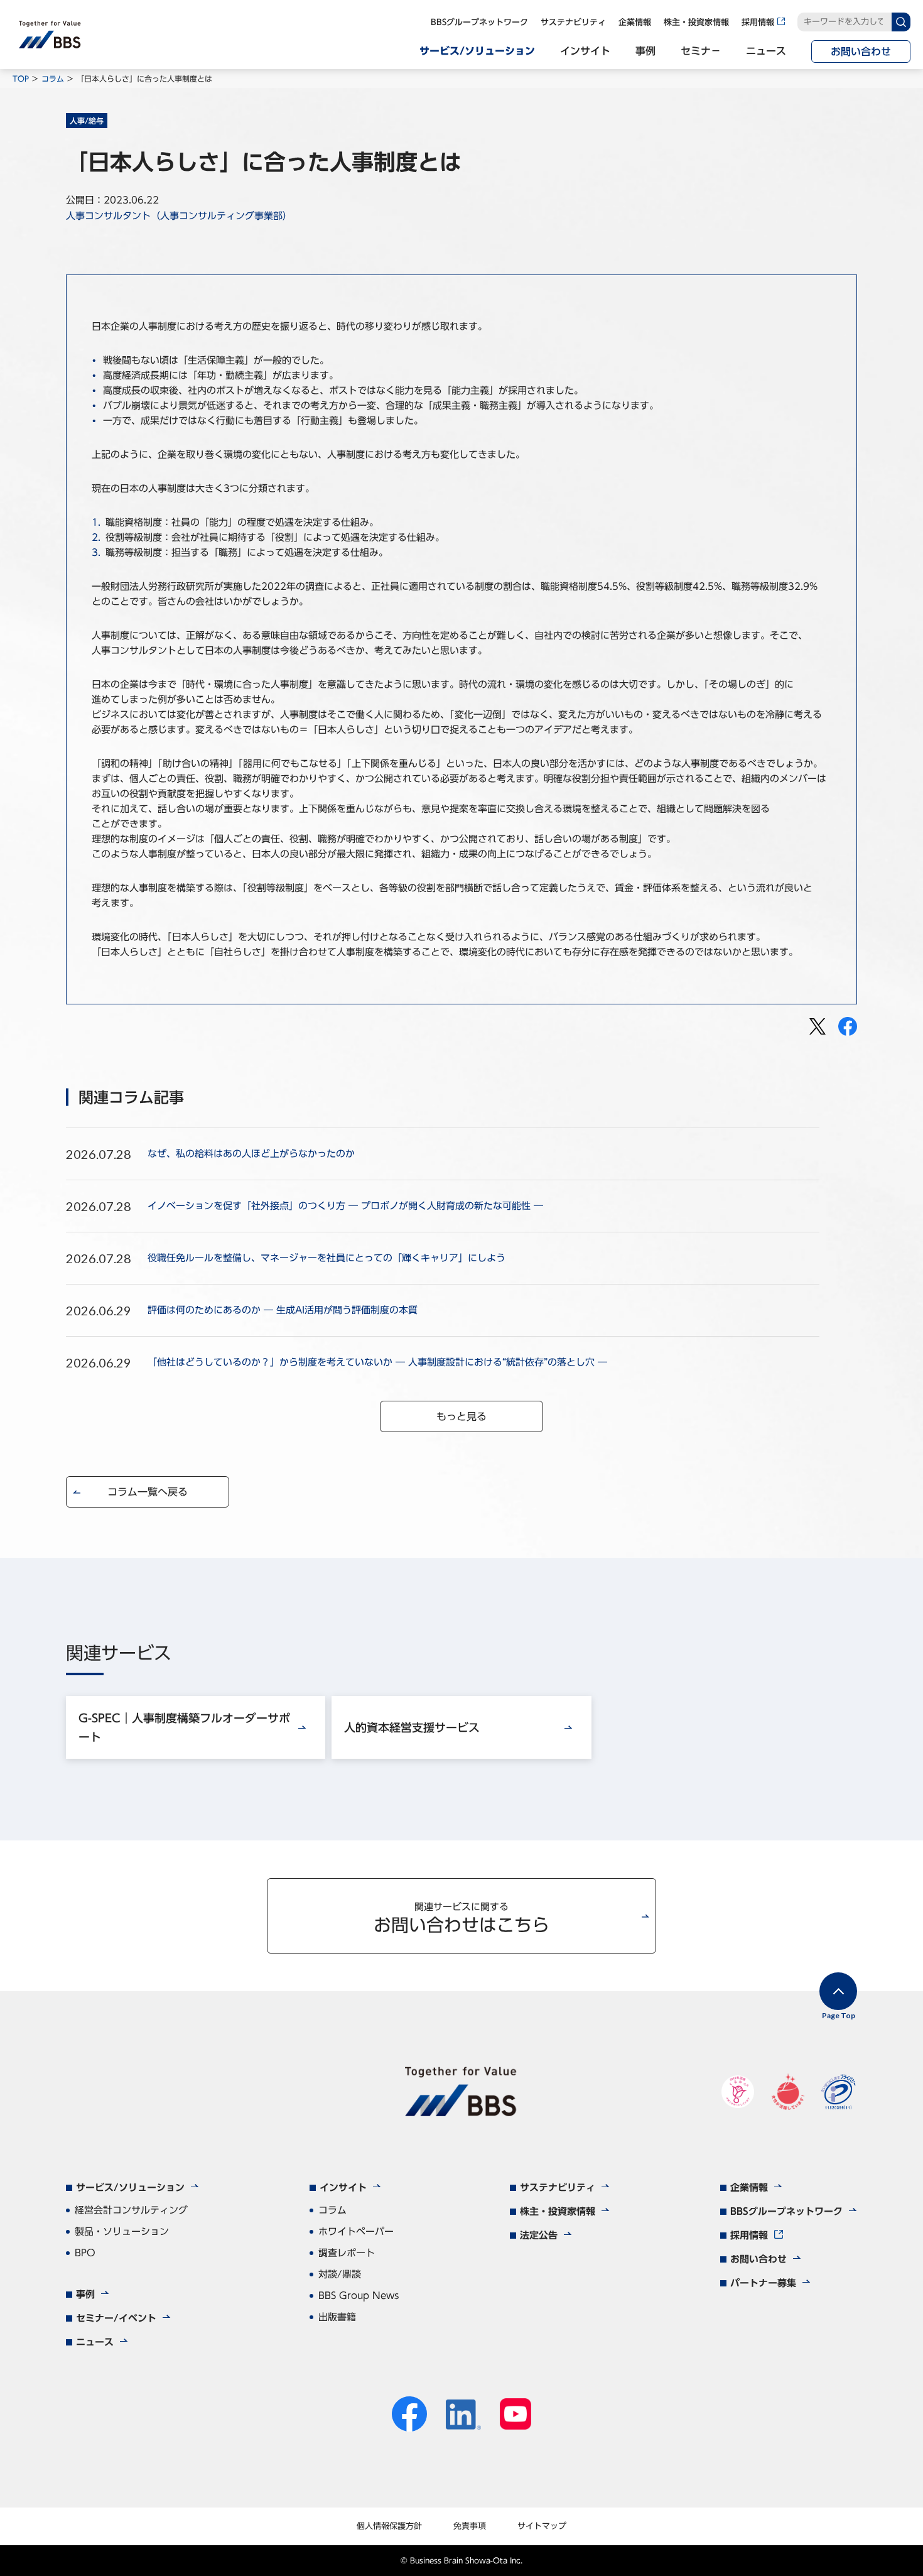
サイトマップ (542, 2526)
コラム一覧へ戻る (148, 1492)
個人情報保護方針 (389, 2526)
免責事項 (470, 2526)
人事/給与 (87, 121)
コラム (53, 79)
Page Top (839, 2015)
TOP (21, 79)
